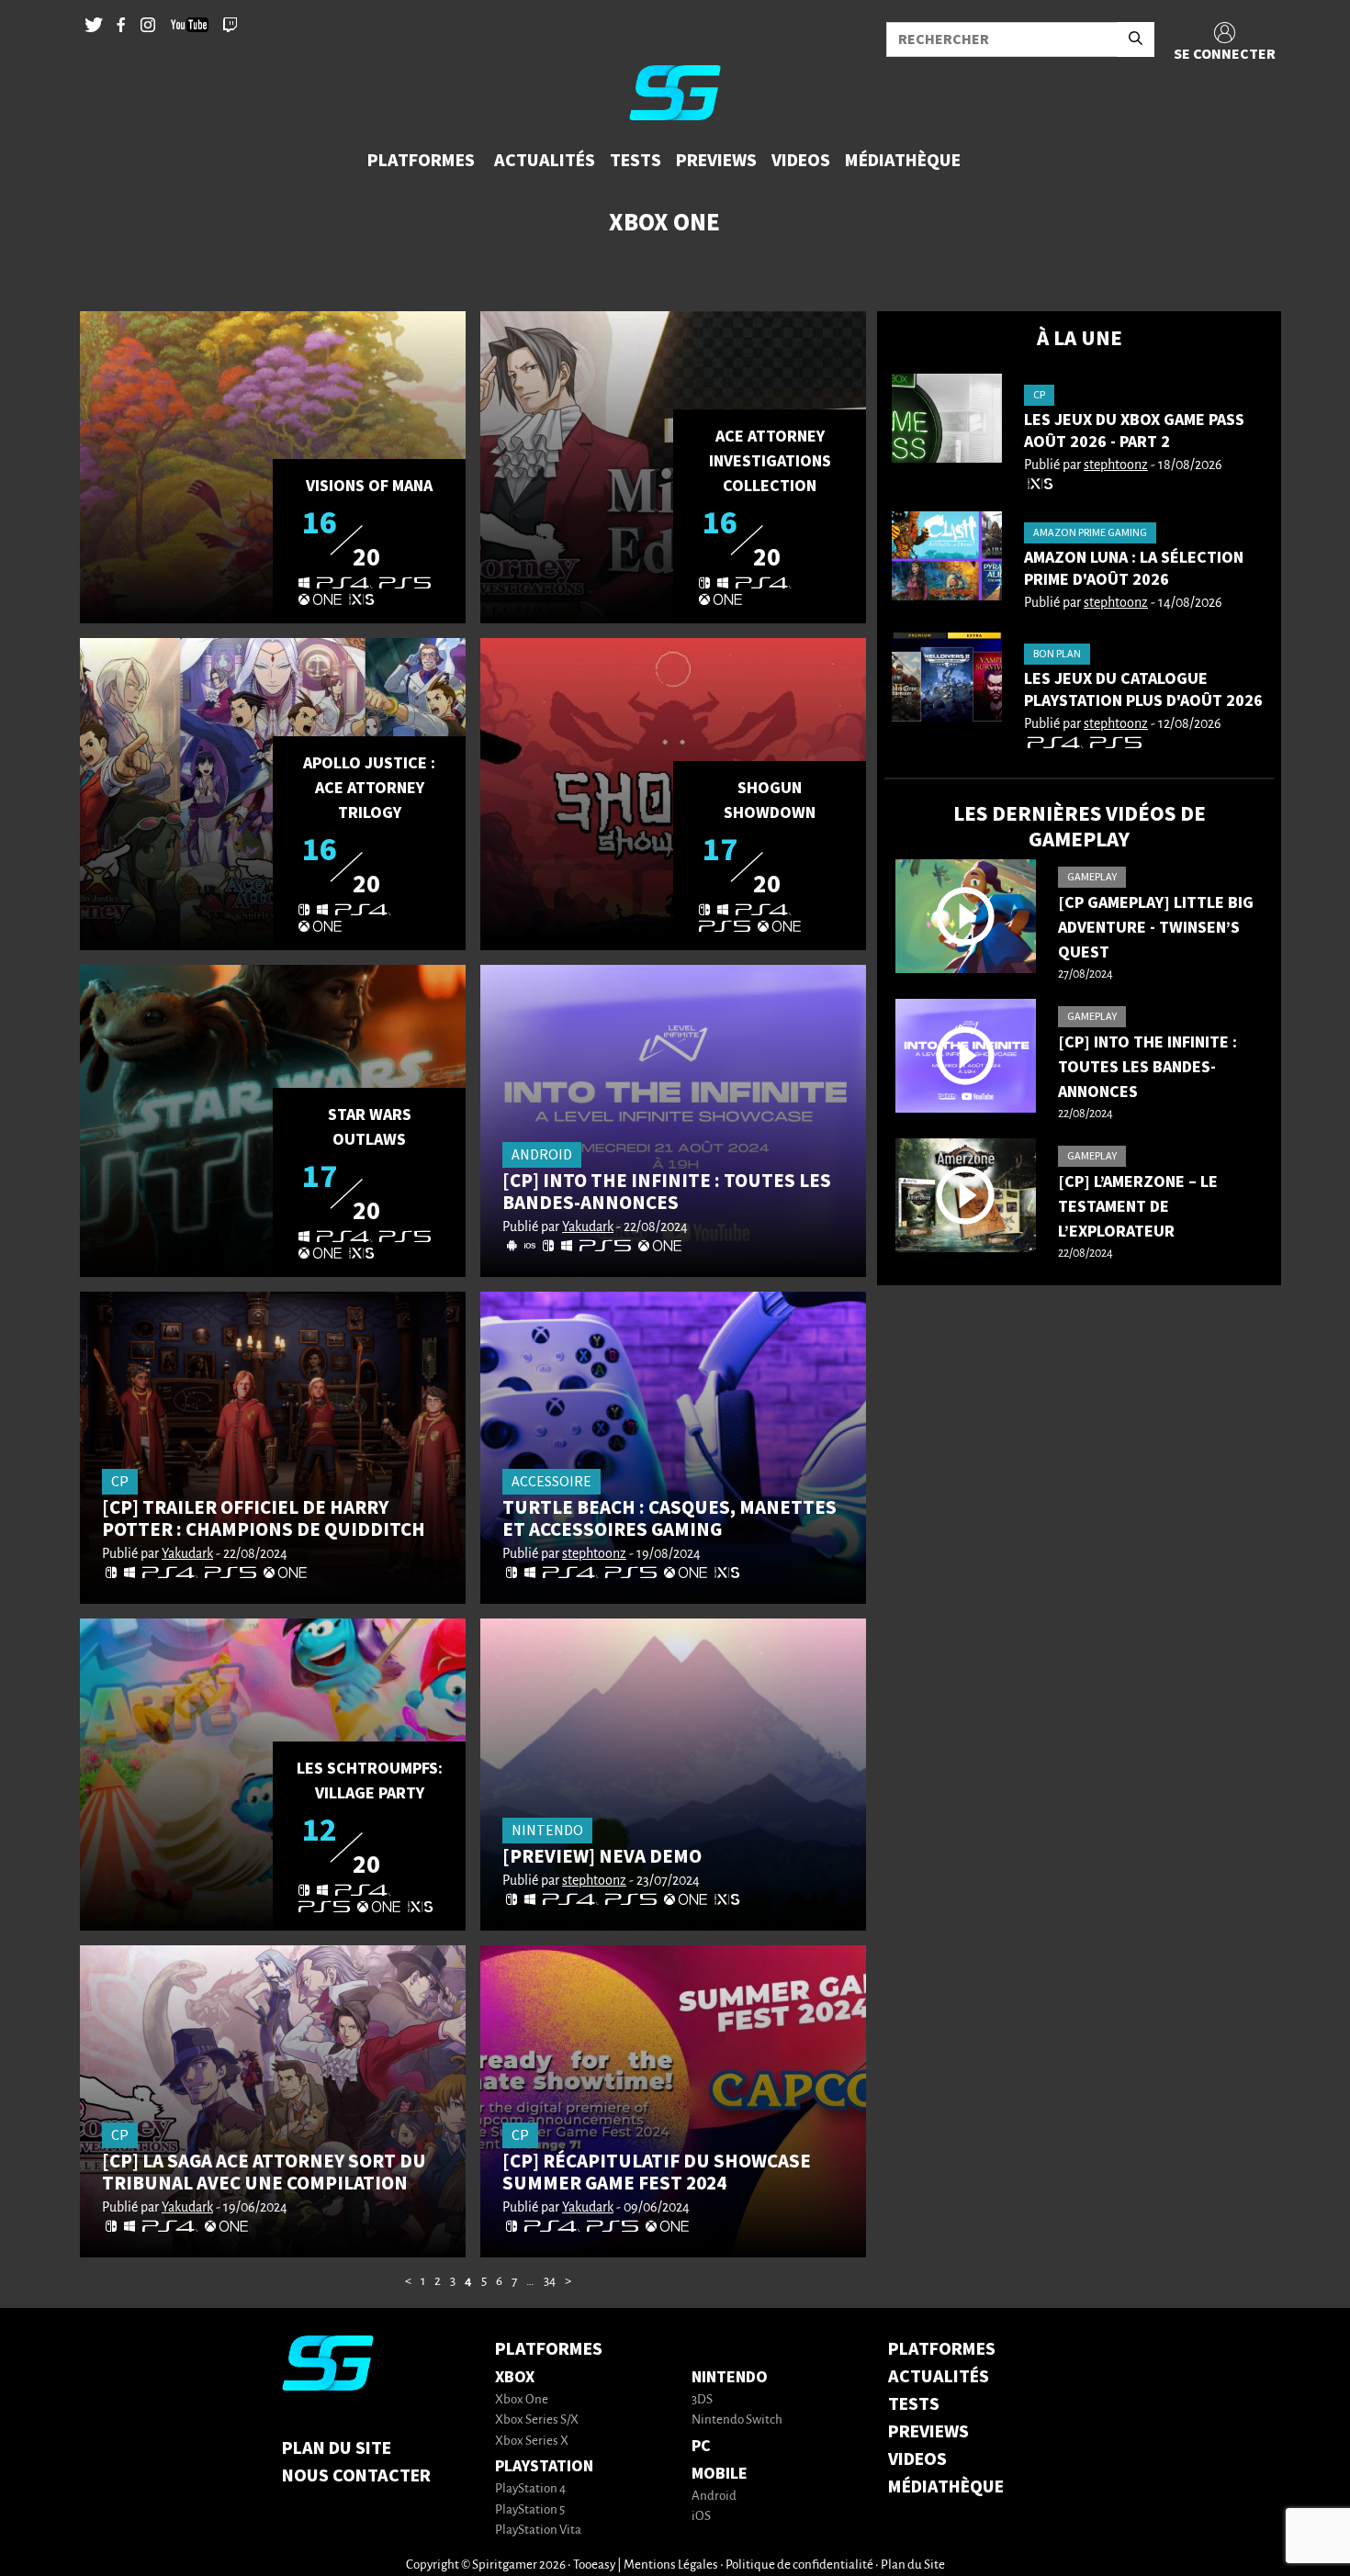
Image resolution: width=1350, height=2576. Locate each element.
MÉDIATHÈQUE (946, 2487)
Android (714, 2497)
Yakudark (588, 1227)
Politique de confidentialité (799, 2565)
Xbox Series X (532, 2442)
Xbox (515, 2377)
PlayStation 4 (530, 2489)
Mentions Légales (671, 2565)
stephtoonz (594, 1554)
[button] (423, 161)
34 (550, 2282)
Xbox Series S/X (537, 2420)
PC (701, 2446)
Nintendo (730, 2377)
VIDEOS (917, 2459)
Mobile (720, 2474)
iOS (701, 2517)
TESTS (914, 2404)
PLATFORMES (942, 2349)
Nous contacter (356, 2476)
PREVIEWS (928, 2432)
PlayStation (544, 2466)
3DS (702, 2400)
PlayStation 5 (530, 2510)
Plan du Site (337, 2448)
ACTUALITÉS (939, 2377)
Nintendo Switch (737, 2420)
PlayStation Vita (538, 2531)
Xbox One (522, 2400)
